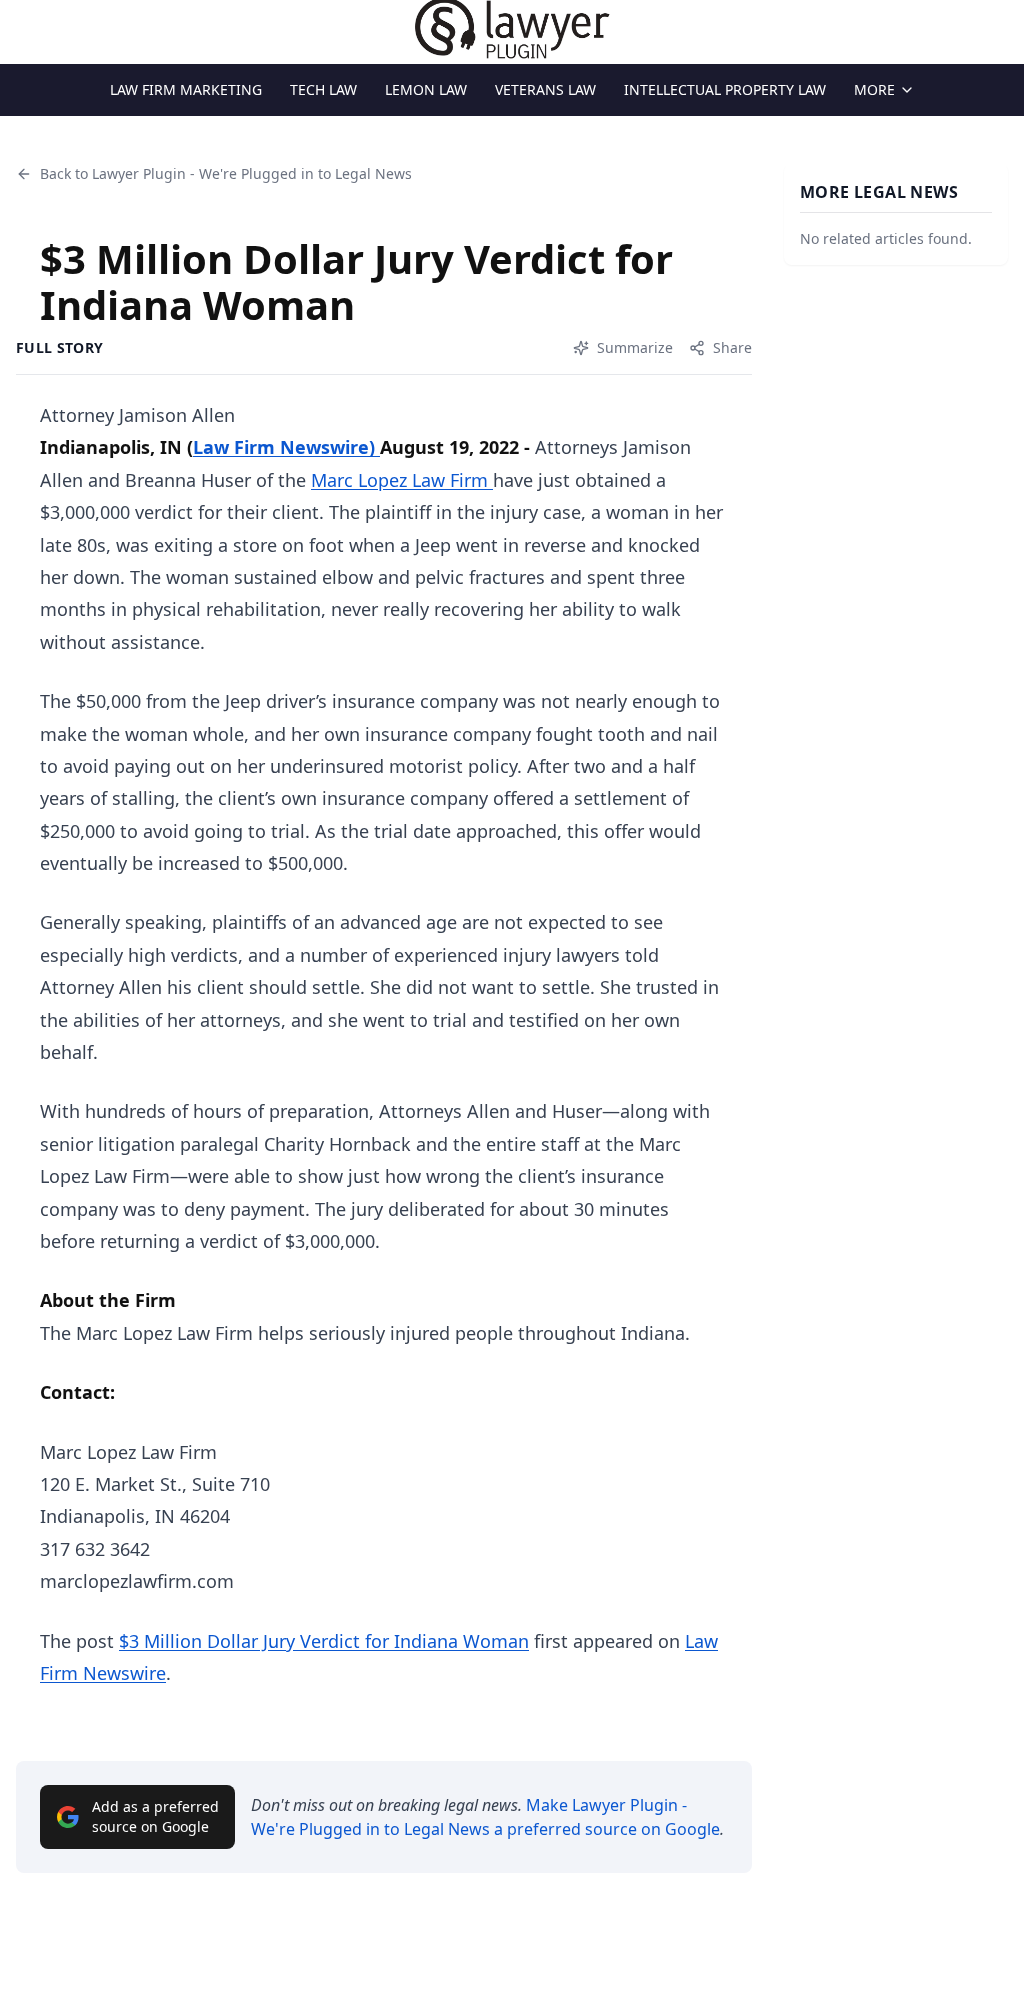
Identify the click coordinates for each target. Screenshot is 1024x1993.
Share (732, 347)
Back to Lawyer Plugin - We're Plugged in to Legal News (226, 173)
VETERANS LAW (545, 89)
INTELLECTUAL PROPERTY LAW (725, 89)
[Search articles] (26, 28)
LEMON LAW (426, 89)
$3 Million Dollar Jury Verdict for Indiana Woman (324, 1641)
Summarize (635, 347)
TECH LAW (323, 89)
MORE (874, 89)
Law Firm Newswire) (286, 447)
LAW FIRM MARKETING (186, 89)
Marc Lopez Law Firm (402, 480)
